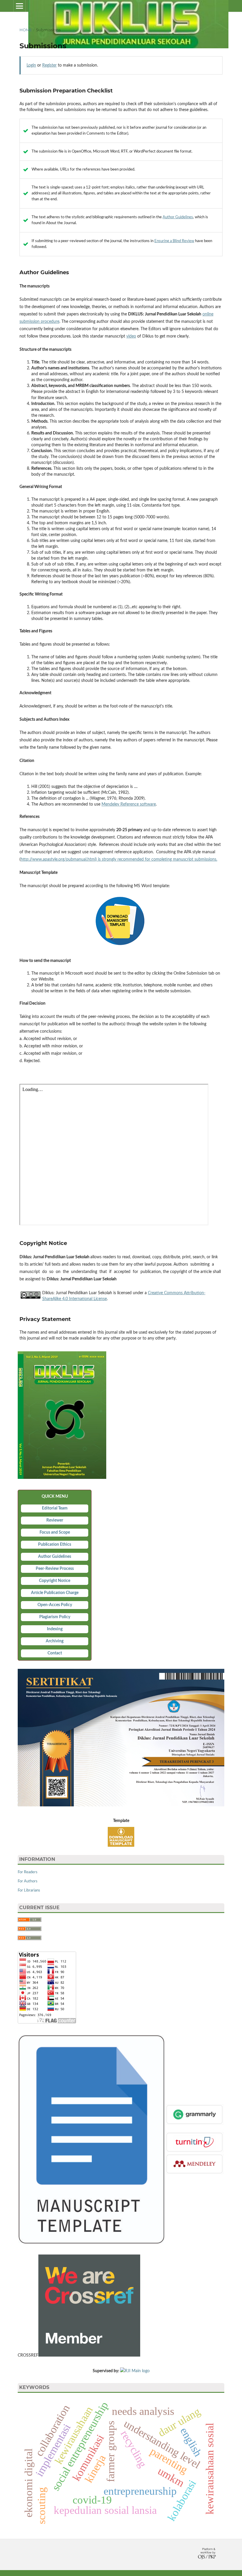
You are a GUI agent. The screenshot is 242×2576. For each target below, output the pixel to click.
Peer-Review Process (55, 1569)
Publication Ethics (55, 1545)
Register (49, 65)
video (131, 336)
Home (26, 30)
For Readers (28, 1872)
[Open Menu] (19, 6)
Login (31, 65)
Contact (55, 1653)
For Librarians (29, 1890)
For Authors (28, 1881)
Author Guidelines (178, 217)
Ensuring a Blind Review (174, 241)
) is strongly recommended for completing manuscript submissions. (156, 859)
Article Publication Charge (55, 1593)
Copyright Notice (55, 1581)
